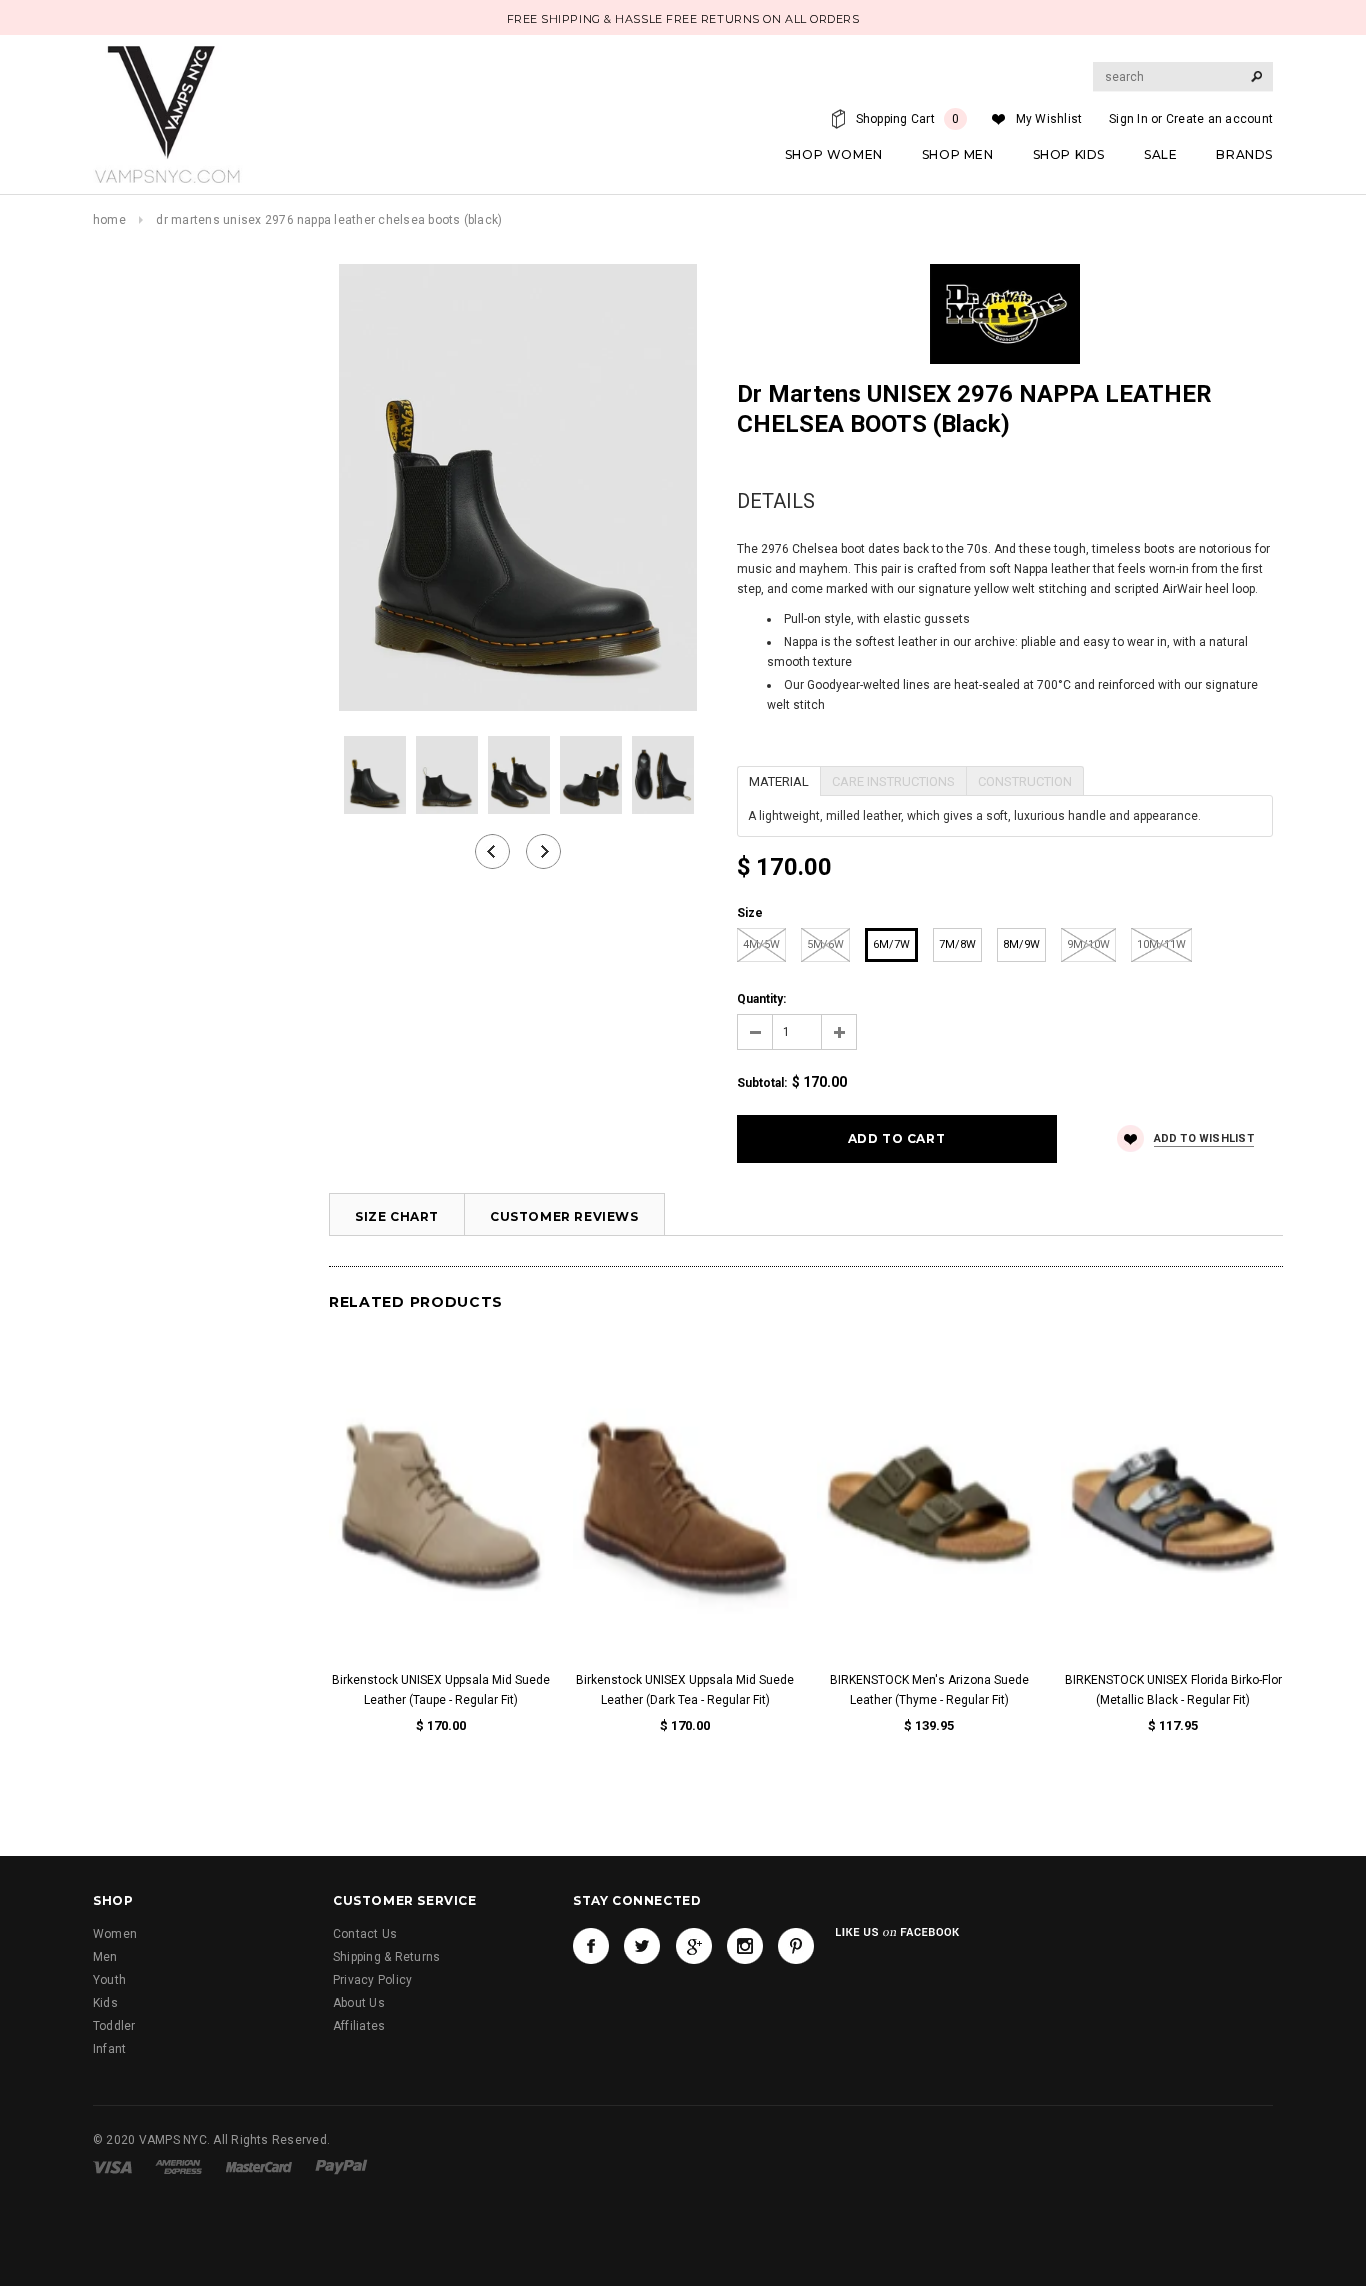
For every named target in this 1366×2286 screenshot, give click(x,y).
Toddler (114, 2026)
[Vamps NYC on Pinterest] (796, 1946)
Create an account (1219, 119)
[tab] (778, 780)
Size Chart (397, 1216)
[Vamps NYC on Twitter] (642, 1946)
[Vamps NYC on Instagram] (745, 1946)
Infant (109, 2049)
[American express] (178, 2166)
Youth (109, 1980)
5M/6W (825, 944)
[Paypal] (341, 2166)
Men (105, 1957)
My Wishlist (1049, 119)
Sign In (1128, 119)
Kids (105, 2003)
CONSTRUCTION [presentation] (1025, 781)
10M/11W (1161, 944)
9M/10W (1088, 944)
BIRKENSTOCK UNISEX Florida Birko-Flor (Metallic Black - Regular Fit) (1173, 1690)
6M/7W (891, 944)
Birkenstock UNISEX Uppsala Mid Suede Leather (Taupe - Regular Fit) (441, 1690)
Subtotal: (762, 1083)
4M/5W (761, 944)
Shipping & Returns (386, 1957)
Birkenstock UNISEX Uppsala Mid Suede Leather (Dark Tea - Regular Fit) (685, 1690)
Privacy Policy (372, 1980)
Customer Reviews (564, 1216)
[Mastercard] (259, 2166)
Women (115, 1934)
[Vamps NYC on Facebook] (591, 1946)
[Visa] (112, 2166)
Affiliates (359, 2026)
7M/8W (957, 944)
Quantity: (761, 999)
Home (109, 220)
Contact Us (365, 1934)
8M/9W (1021, 944)
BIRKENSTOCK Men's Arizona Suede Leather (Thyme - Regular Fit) (929, 1690)
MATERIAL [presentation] (779, 781)
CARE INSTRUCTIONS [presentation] (893, 781)
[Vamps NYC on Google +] (694, 1946)
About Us (359, 2003)
